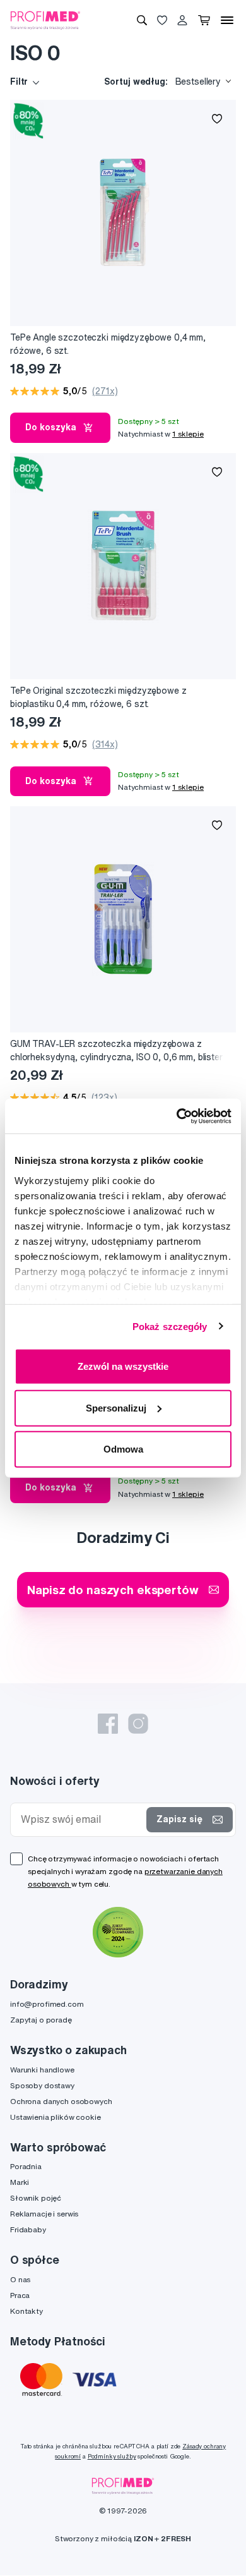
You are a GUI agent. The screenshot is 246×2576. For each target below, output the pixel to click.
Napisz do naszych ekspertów (113, 1589)
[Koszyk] (204, 20)
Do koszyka (51, 427)
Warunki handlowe (42, 2070)
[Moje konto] (182, 20)
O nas (20, 2279)
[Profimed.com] (45, 20)
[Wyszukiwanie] (142, 20)
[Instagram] (138, 1724)
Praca (20, 2295)
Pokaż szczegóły (170, 1326)
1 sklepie (188, 434)
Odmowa (123, 1449)
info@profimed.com (47, 2004)
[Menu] (227, 20)
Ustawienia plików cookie (56, 2117)
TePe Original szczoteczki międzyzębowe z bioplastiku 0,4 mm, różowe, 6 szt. (98, 697)
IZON (143, 2538)
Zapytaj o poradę (41, 2020)
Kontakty (26, 2311)
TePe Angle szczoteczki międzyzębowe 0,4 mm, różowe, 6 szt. (108, 344)
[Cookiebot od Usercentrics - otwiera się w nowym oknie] (177, 1116)
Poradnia (26, 2166)
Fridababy (28, 2229)
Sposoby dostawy (42, 2085)
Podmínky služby (112, 2456)
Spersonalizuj (116, 1407)
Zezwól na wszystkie (123, 1366)
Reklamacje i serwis (44, 2214)
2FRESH (176, 2538)
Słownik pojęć (36, 2198)
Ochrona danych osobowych (61, 2101)
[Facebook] (108, 1724)
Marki (20, 2182)
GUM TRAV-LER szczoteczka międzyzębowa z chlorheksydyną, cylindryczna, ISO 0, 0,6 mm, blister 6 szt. (116, 1051)
